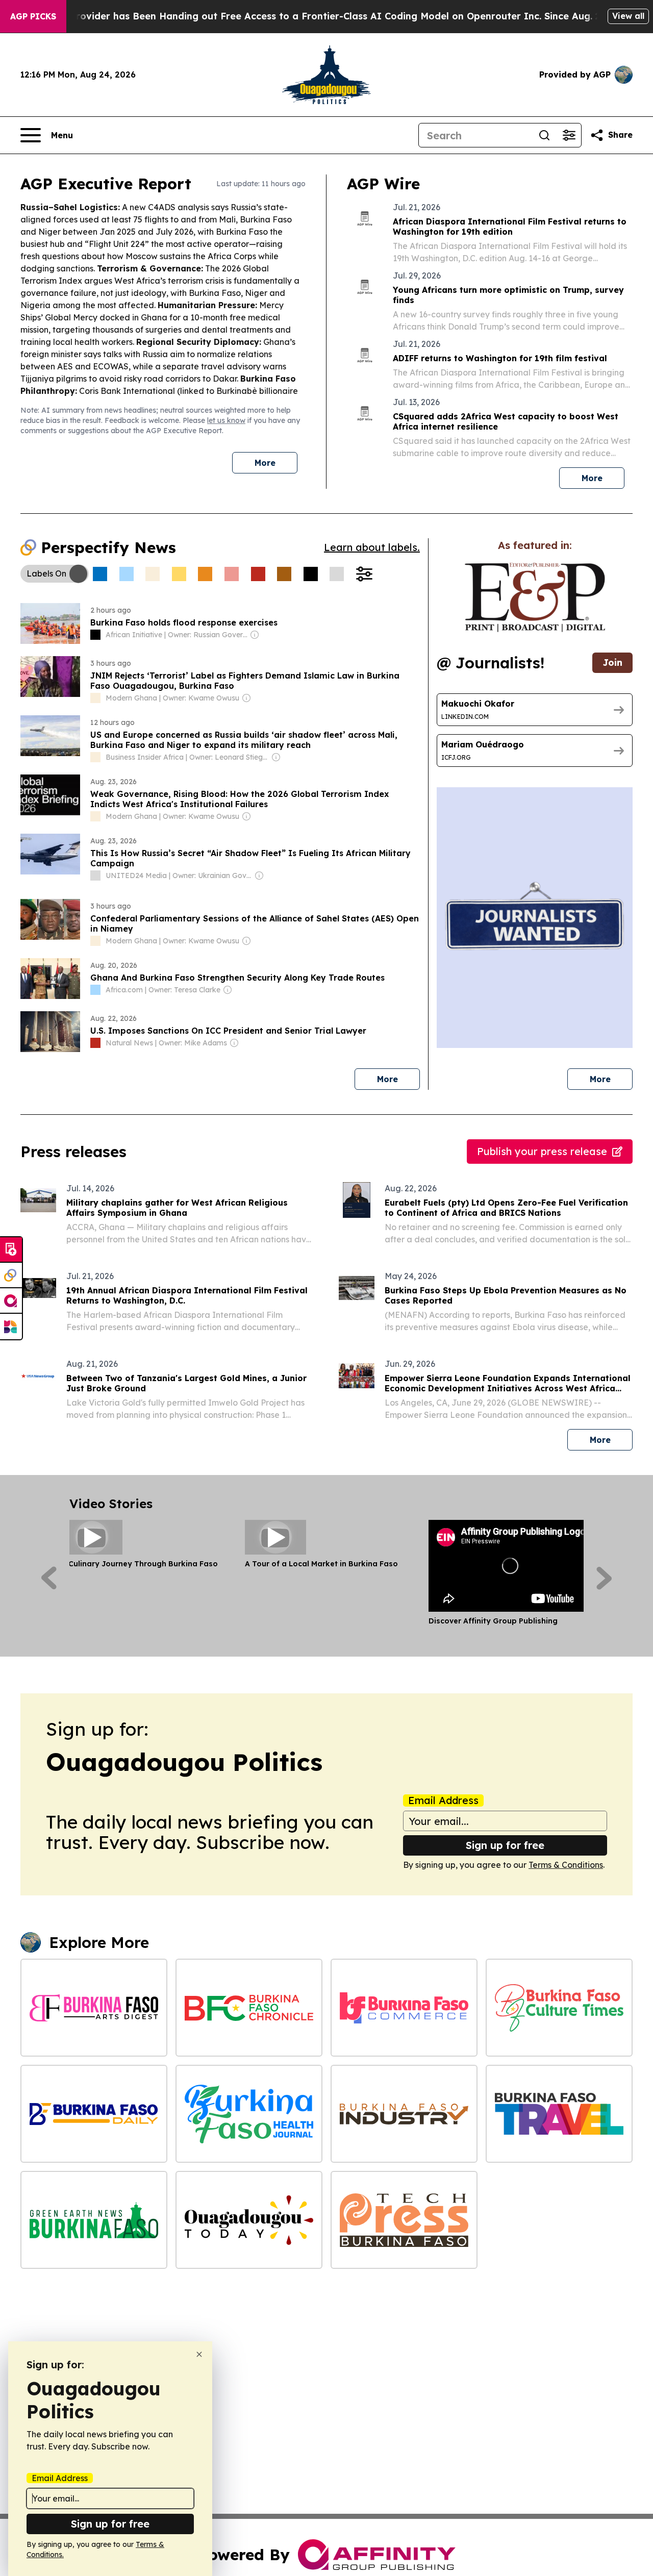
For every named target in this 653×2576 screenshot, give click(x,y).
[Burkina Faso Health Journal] (249, 2114)
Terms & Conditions (566, 1865)
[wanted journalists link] (535, 597)
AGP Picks (33, 16)
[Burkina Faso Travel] (559, 2114)
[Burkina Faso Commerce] (404, 2008)
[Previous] (49, 1578)
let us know (226, 420)
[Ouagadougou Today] (249, 2220)
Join (612, 662)
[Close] (199, 2354)
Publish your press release (542, 1151)
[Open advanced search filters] (569, 135)
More (265, 463)
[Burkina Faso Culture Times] (559, 2008)
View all (628, 16)
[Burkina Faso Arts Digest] (94, 2008)
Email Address (443, 1800)
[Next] (604, 1578)
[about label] (95, 635)
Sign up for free (505, 1845)
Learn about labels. (372, 547)
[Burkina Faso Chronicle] (249, 2008)
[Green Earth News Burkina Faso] (94, 2220)
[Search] (544, 135)
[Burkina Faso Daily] (94, 2114)
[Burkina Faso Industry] (404, 2114)
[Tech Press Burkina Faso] (404, 2220)
